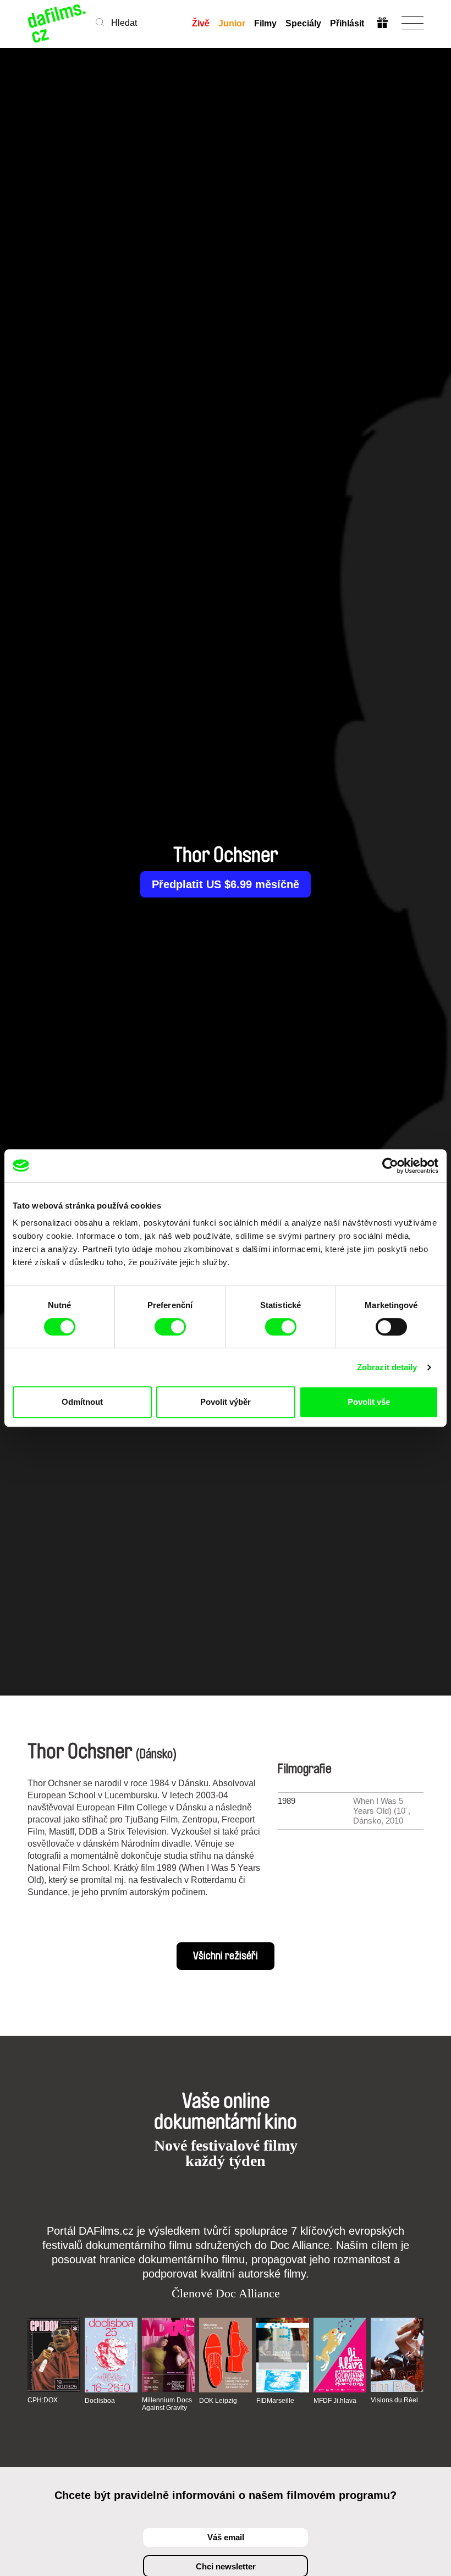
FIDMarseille (275, 2401)
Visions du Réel (394, 2400)
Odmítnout (82, 1402)
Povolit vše (369, 1402)
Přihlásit (347, 23)
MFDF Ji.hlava (335, 2401)
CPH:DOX (43, 2400)
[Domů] (57, 23)
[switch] (170, 1327)
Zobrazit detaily (387, 1367)
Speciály (303, 23)
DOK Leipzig (218, 2401)
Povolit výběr (226, 1402)
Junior (232, 23)
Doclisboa (100, 2401)
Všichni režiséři (226, 1956)
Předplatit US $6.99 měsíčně (226, 884)
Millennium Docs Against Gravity (167, 2404)
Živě (201, 23)
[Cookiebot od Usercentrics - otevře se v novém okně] (390, 1166)
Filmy (265, 23)
